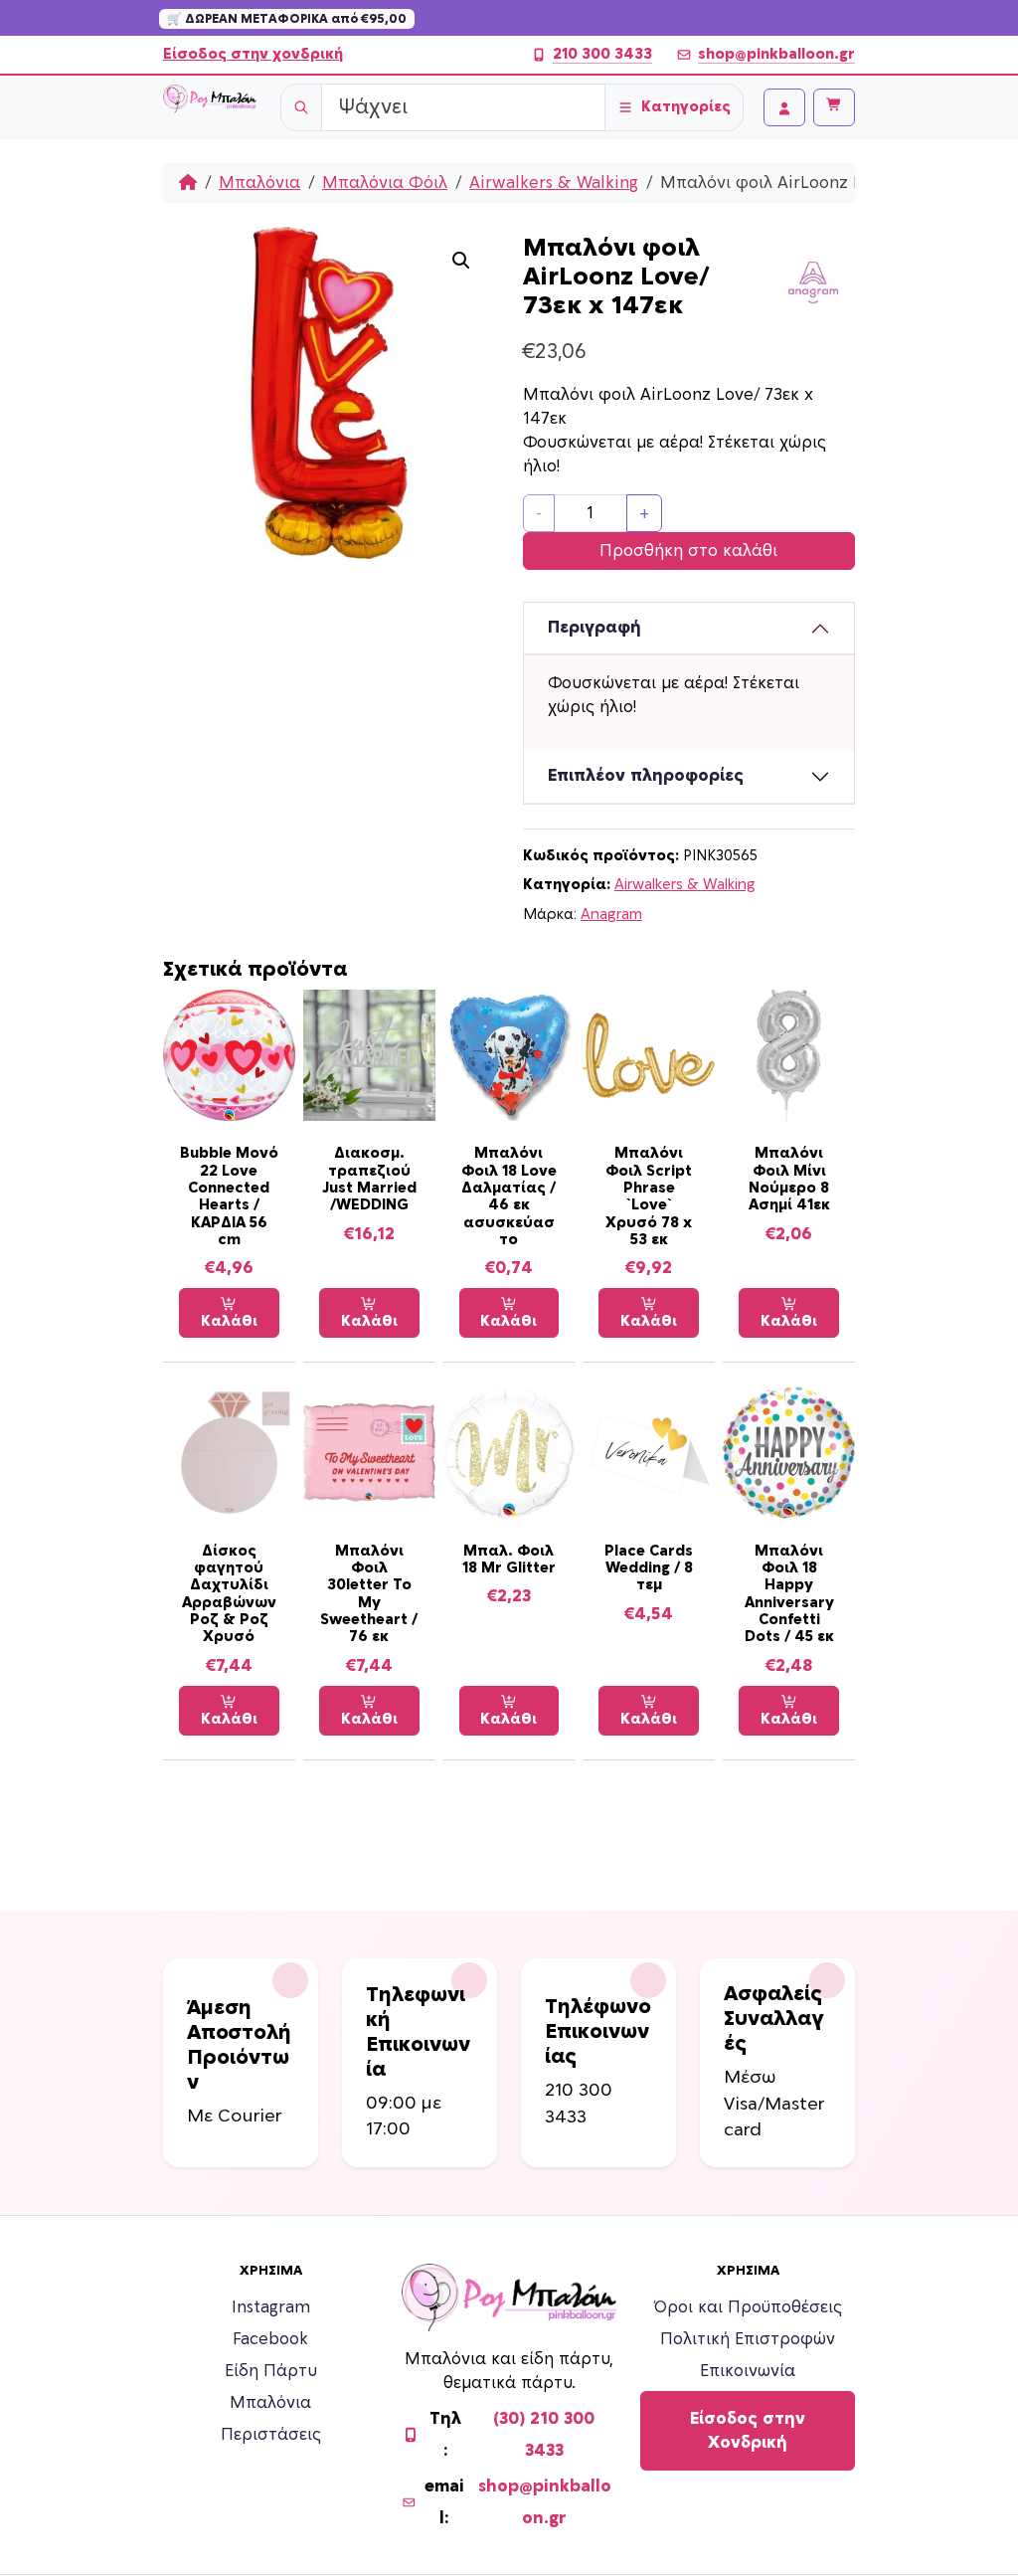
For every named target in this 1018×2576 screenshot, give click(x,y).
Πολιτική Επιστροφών (748, 2339)
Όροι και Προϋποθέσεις (748, 2307)
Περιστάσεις (271, 2435)
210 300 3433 (602, 54)
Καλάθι (229, 1321)
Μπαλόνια (259, 183)
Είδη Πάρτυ (271, 2371)
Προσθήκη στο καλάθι (688, 551)
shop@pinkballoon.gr (776, 54)
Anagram (611, 915)
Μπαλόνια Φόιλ (385, 183)
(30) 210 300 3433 (544, 2435)
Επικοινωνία (748, 2371)
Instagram (271, 2307)
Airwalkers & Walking (554, 183)
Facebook (270, 2339)
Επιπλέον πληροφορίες (646, 776)
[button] (461, 261)
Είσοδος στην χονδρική (253, 54)
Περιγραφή (594, 628)
